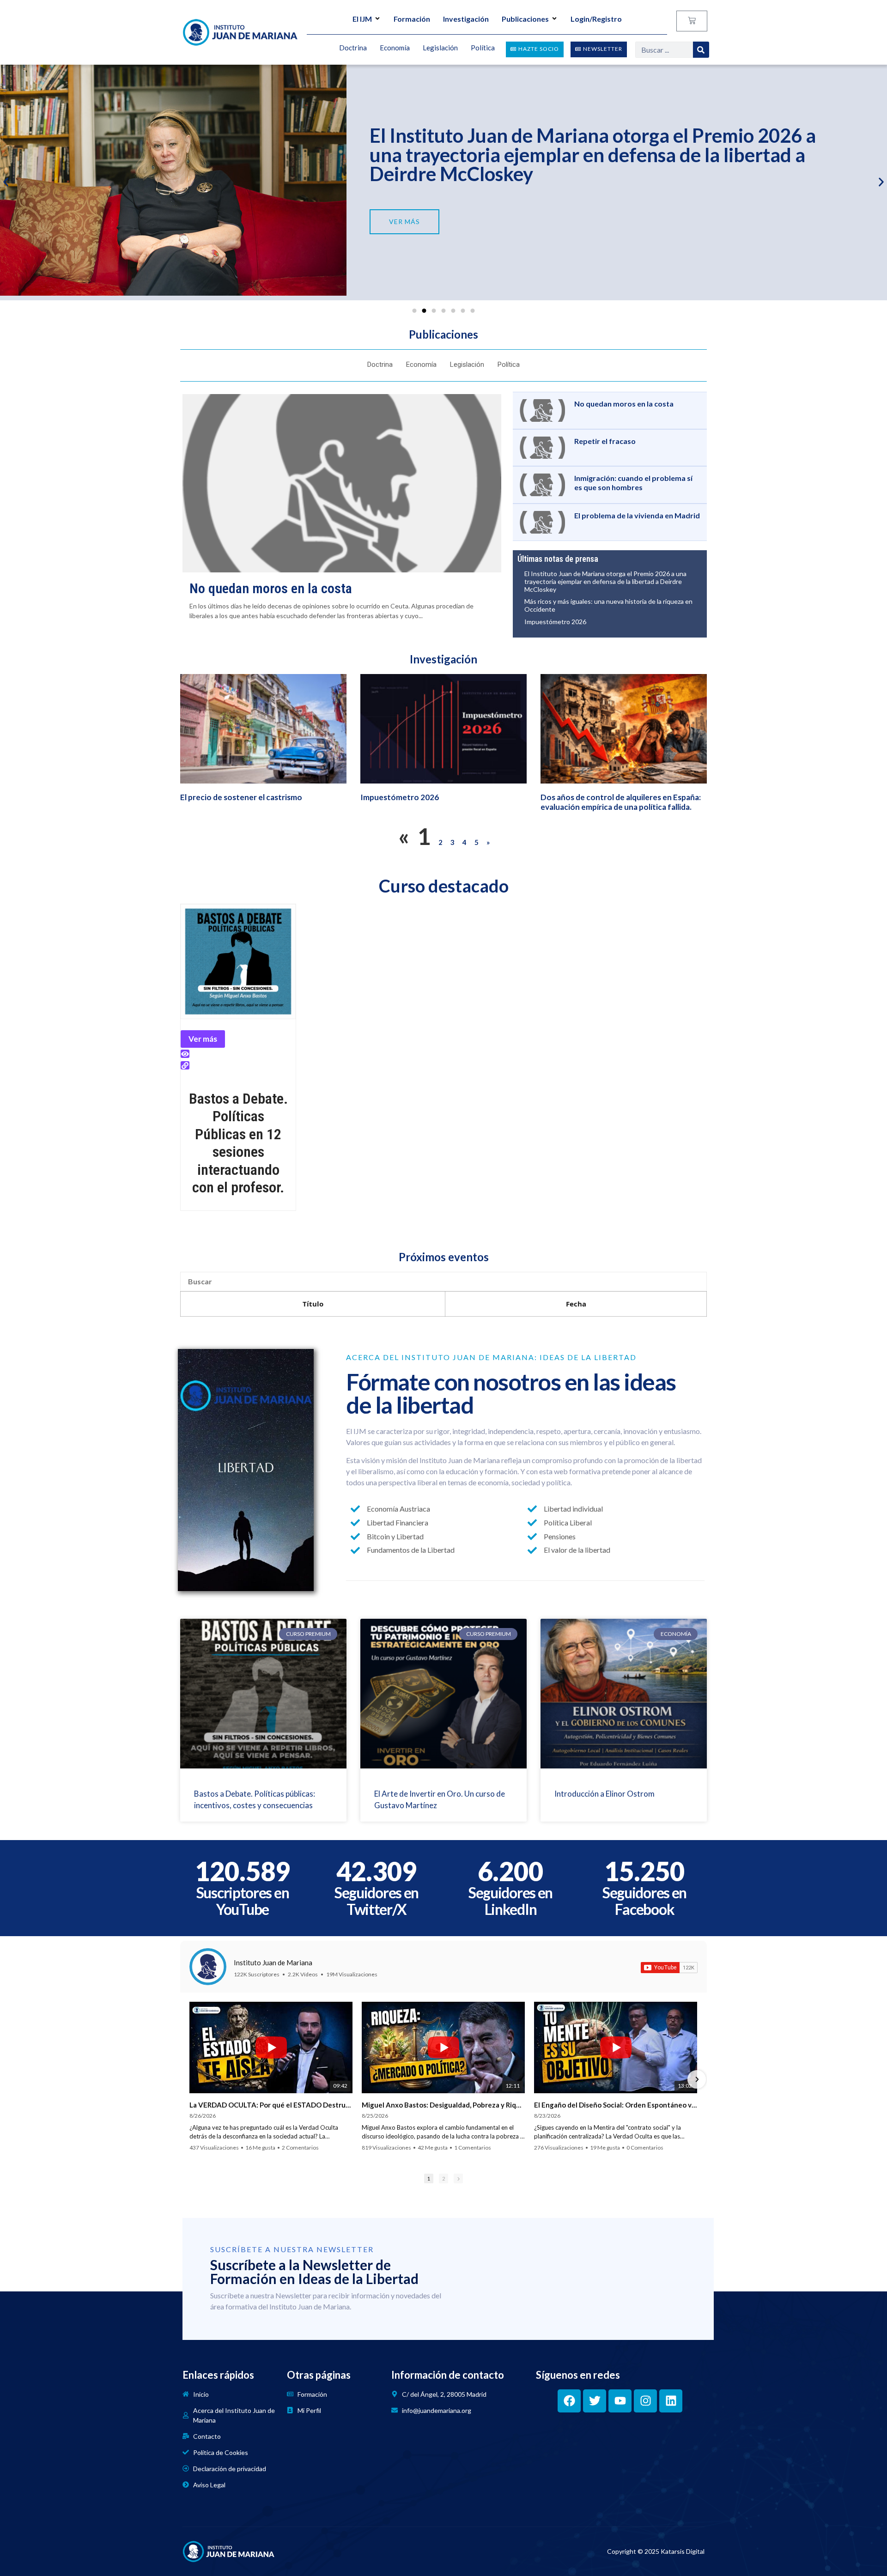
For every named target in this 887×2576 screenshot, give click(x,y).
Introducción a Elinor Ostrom (604, 1794)
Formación (412, 19)
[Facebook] (569, 2401)
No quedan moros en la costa (271, 588)
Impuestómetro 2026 (460, 157)
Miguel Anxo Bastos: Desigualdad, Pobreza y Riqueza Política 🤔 (443, 2105)
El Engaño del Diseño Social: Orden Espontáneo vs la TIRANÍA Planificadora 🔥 (616, 2105)
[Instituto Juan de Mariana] (208, 1967)
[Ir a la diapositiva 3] (434, 311)
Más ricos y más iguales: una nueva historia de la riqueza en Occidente (608, 605)
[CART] (692, 21)
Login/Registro (596, 19)
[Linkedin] (671, 2401)
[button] (6, 182)
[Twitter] (595, 2401)
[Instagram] (645, 2401)
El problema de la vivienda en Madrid (637, 515)
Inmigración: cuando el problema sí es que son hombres (633, 482)
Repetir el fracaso (605, 441)
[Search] (701, 50)
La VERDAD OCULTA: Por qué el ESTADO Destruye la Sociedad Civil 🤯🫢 (271, 2105)
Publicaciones (525, 19)
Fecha (576, 1304)
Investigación (466, 19)
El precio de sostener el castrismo (241, 797)
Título (313, 1304)
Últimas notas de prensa (558, 559)
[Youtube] (620, 2401)
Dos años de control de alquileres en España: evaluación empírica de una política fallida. (621, 802)
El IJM (362, 19)
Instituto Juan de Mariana (273, 1962)
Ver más (203, 1039)
